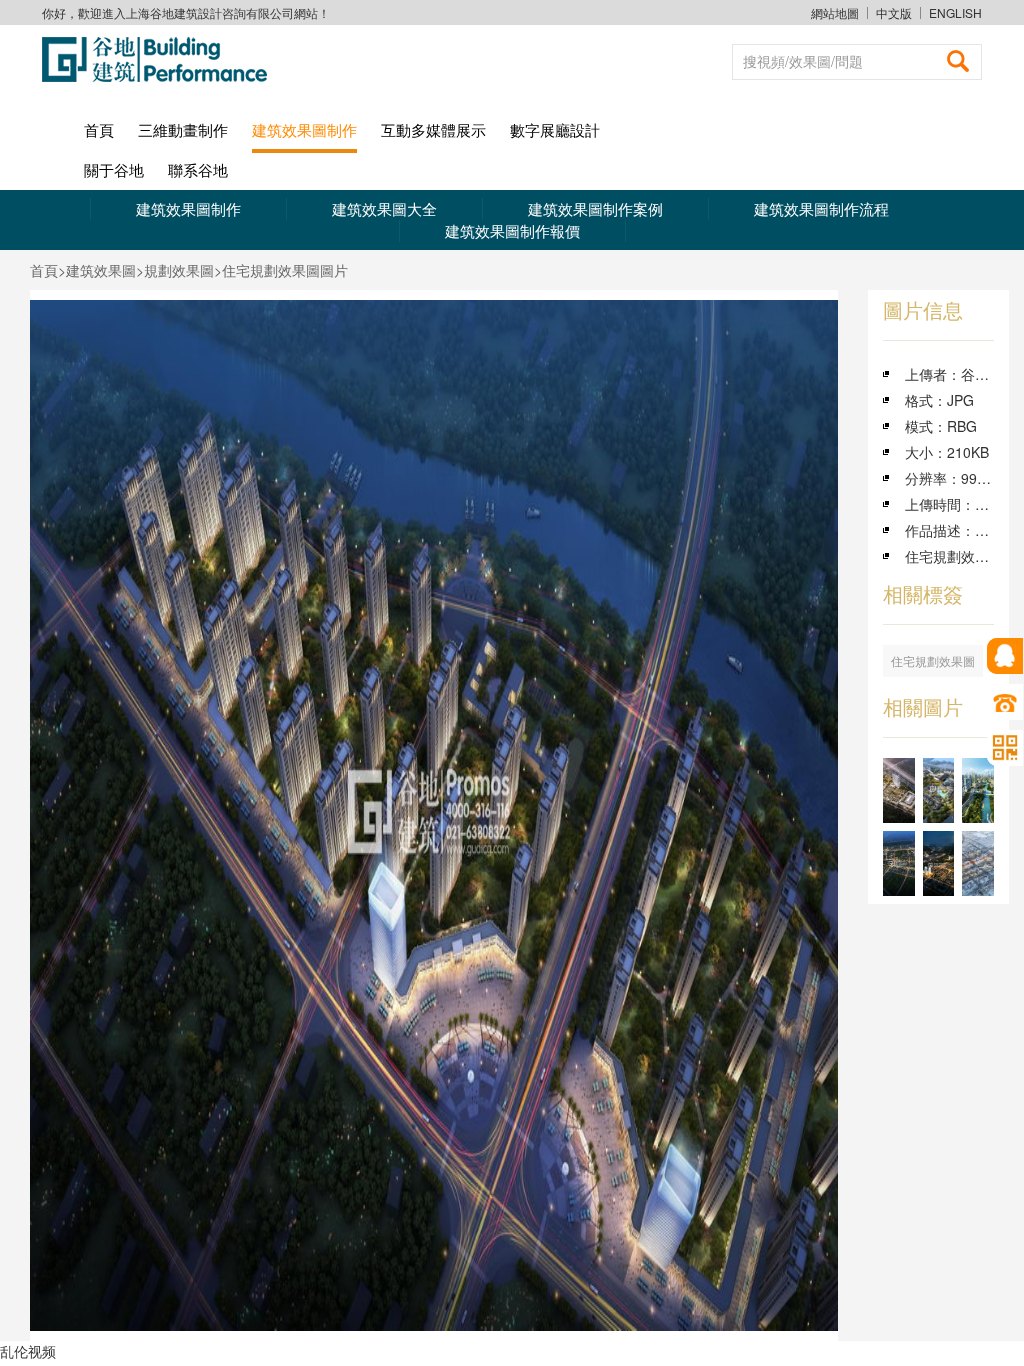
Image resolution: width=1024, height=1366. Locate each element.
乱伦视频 (28, 1351)
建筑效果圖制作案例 (595, 208)
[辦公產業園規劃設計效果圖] (978, 790)
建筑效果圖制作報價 (512, 230)
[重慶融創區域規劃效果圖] (939, 863)
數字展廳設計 (555, 129)
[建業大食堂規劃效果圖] (899, 790)
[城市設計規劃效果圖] (899, 863)
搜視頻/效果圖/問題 (803, 61)
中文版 (894, 13)
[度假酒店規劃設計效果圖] (939, 790)
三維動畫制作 (183, 129)
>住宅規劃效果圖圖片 (281, 270)
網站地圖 (835, 12)
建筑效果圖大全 (384, 208)
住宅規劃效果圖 (933, 660)
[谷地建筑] (162, 59)
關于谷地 (114, 169)
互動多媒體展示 (433, 129)
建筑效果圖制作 (304, 129)
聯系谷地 (198, 169)
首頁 (99, 129)
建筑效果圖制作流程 (821, 208)
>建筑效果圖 (97, 270)
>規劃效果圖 (175, 270)
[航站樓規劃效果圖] (978, 863)
